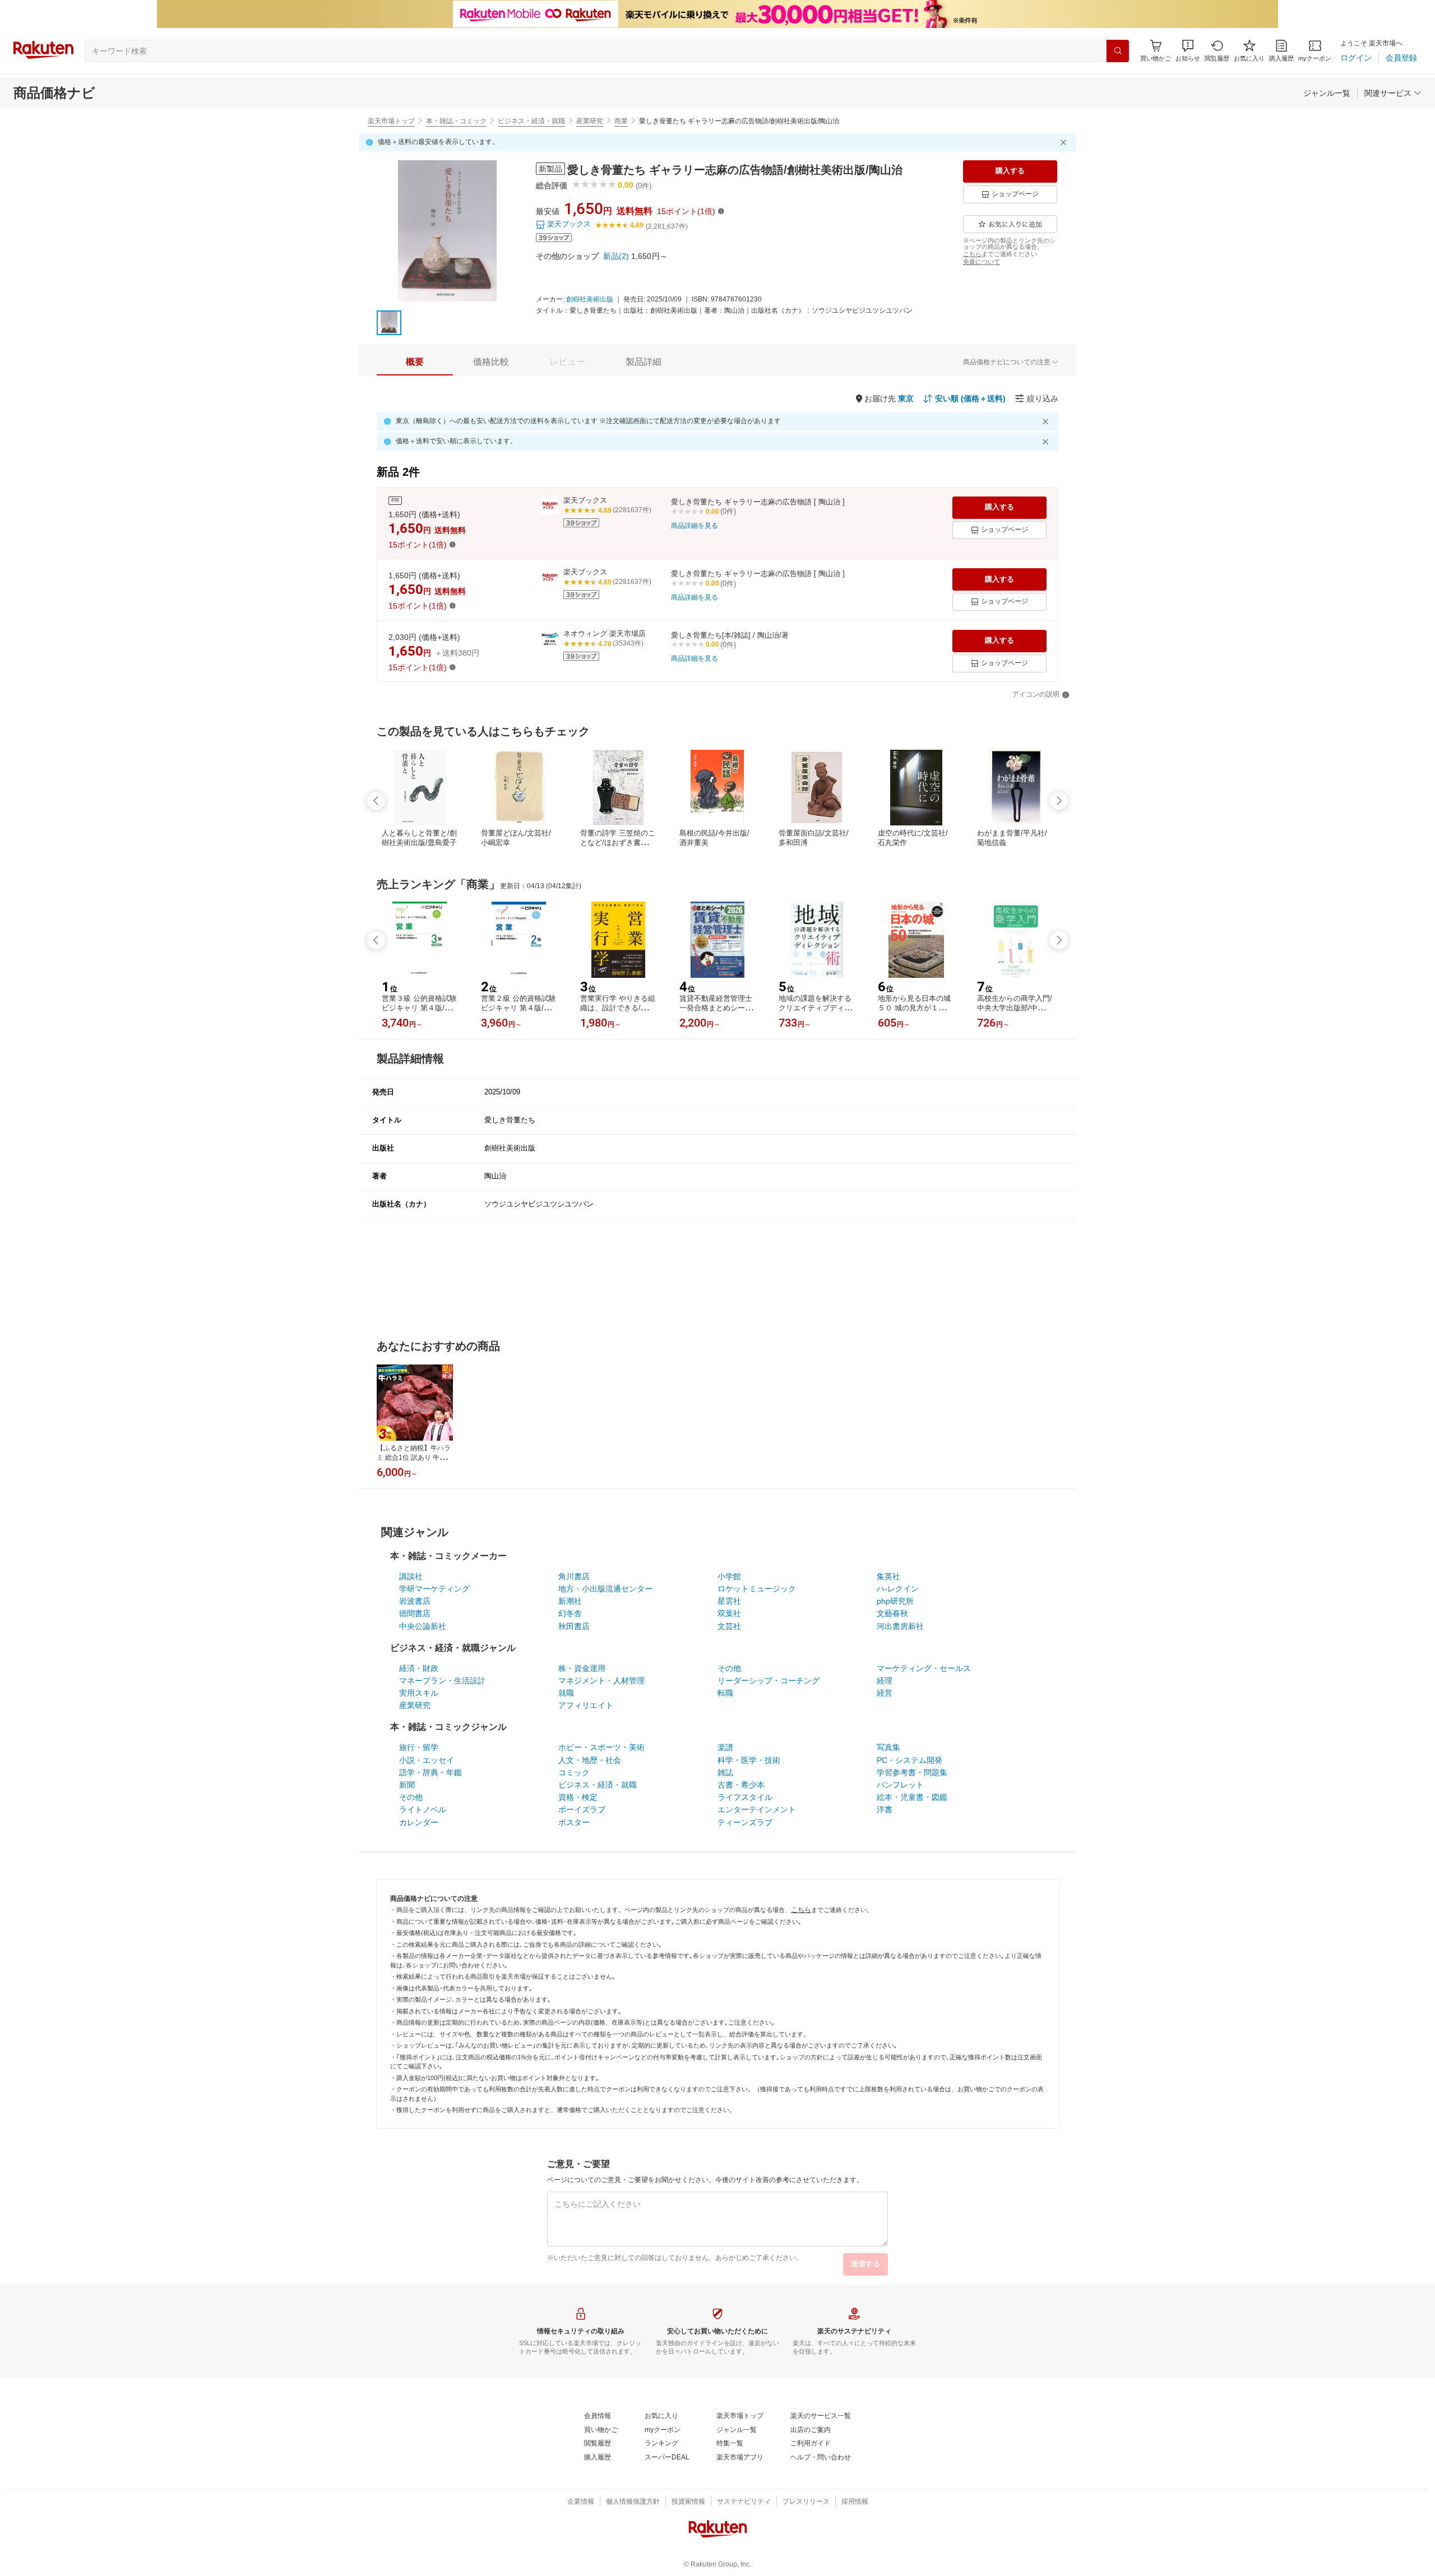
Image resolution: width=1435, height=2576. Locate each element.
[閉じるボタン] (1065, 142)
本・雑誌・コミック (456, 121)
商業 (621, 121)
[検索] (1118, 51)
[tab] (415, 362)
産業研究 (590, 121)
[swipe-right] (1059, 801)
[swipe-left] (376, 801)
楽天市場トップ (391, 121)
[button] (1188, 51)
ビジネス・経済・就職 (531, 121)
